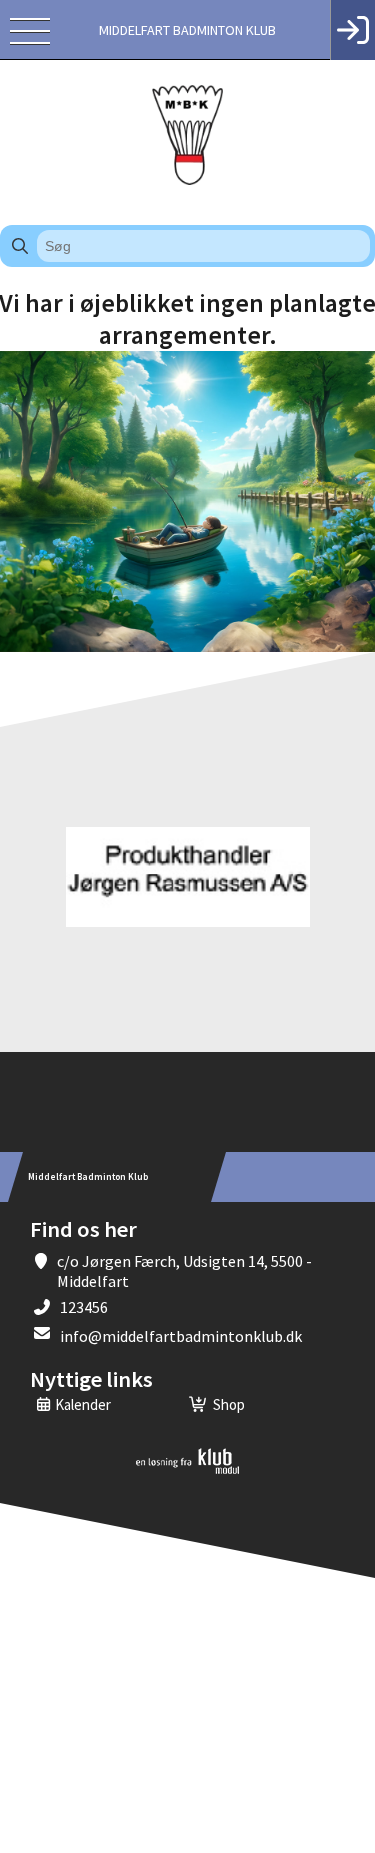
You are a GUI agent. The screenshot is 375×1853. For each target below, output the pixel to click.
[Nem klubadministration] (187, 1470)
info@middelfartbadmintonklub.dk (181, 1336)
